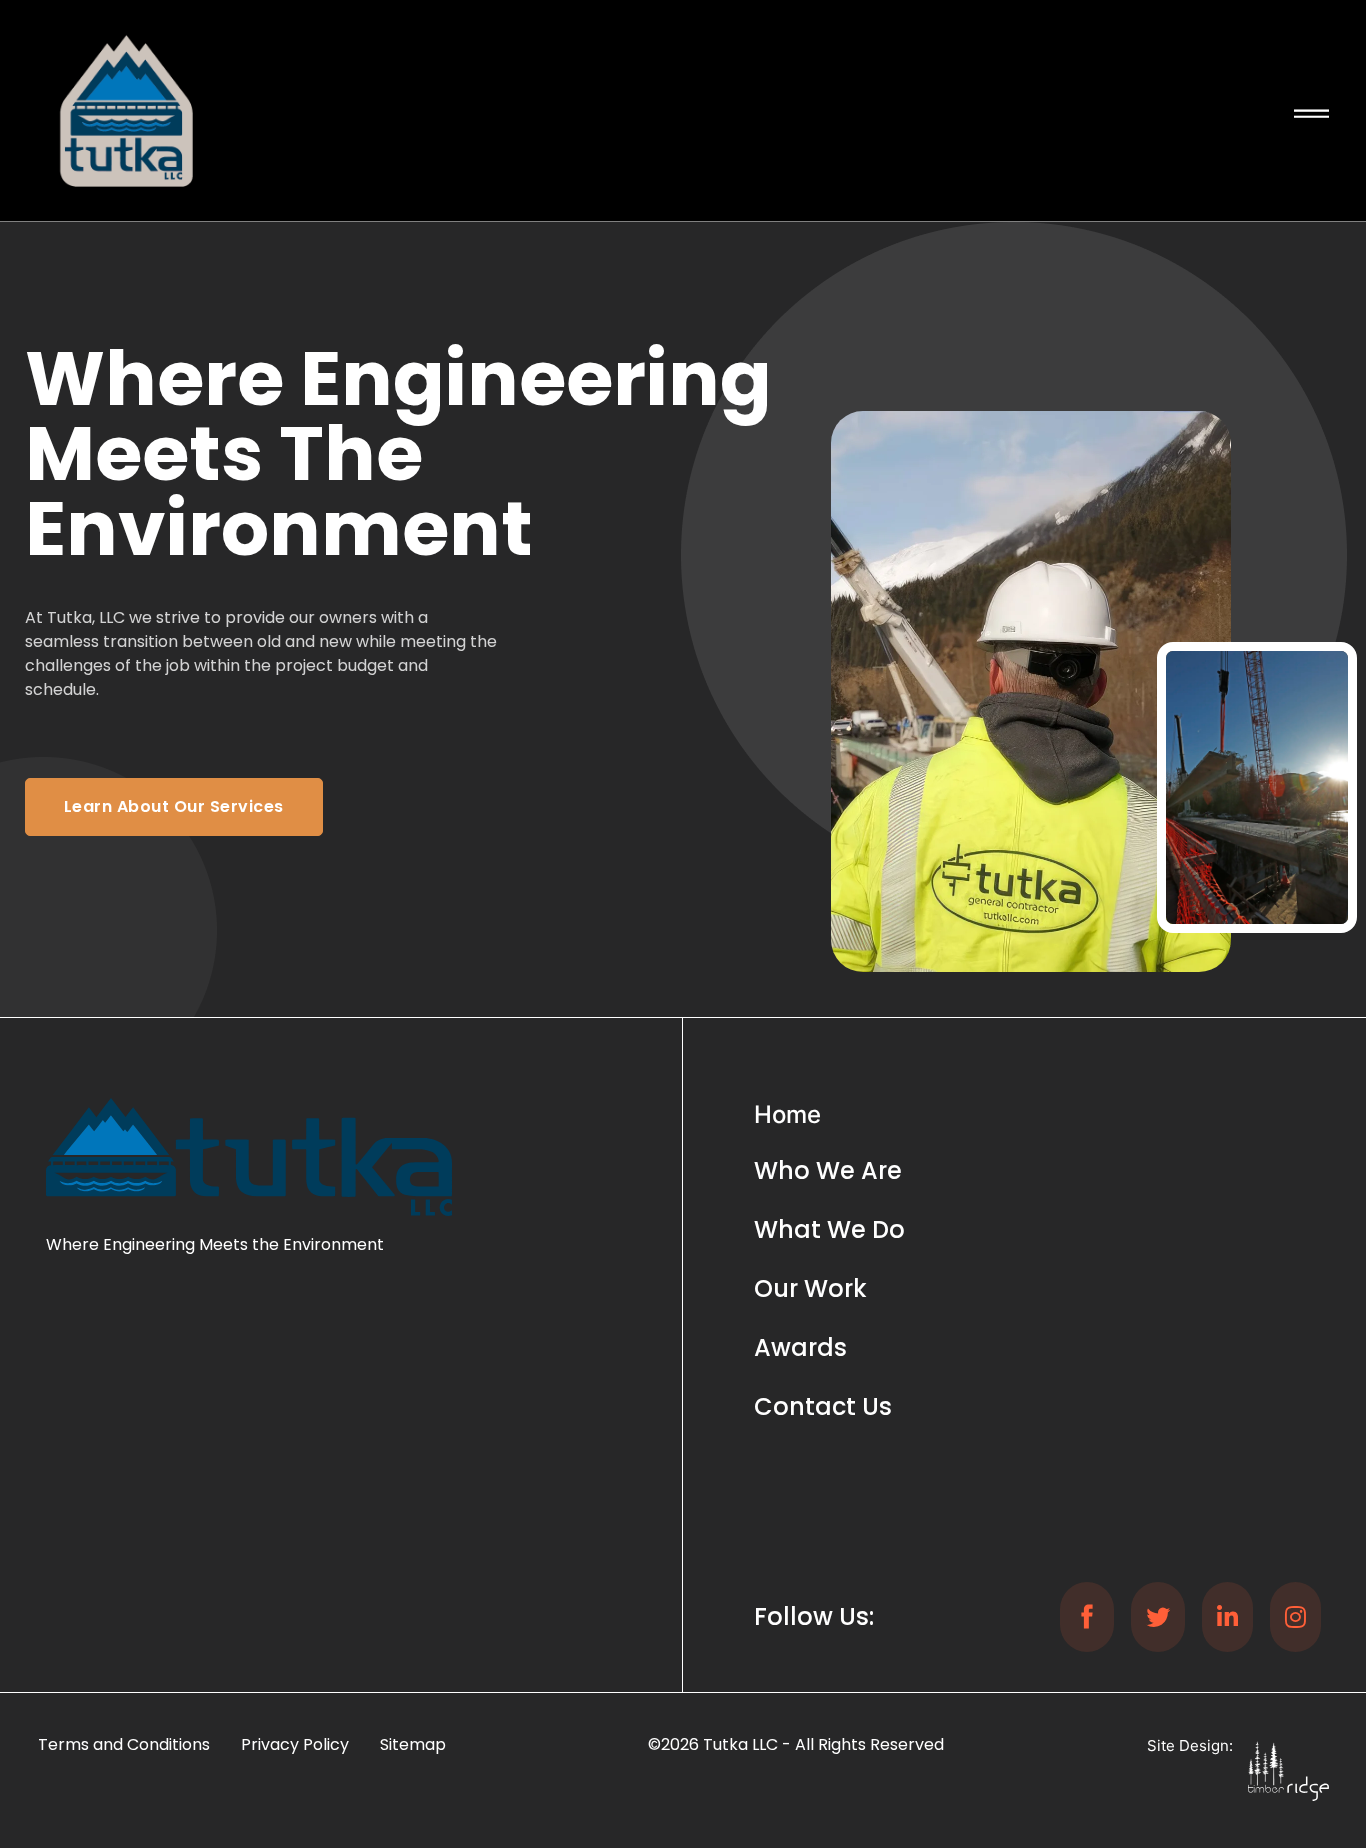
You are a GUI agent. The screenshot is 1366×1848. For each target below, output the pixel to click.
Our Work (810, 1288)
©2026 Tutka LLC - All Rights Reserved (796, 1744)
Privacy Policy (295, 1744)
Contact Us (823, 1406)
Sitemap (413, 1744)
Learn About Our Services (174, 806)
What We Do (829, 1229)
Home (787, 1114)
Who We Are (828, 1170)
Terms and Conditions (124, 1744)
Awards (800, 1347)
